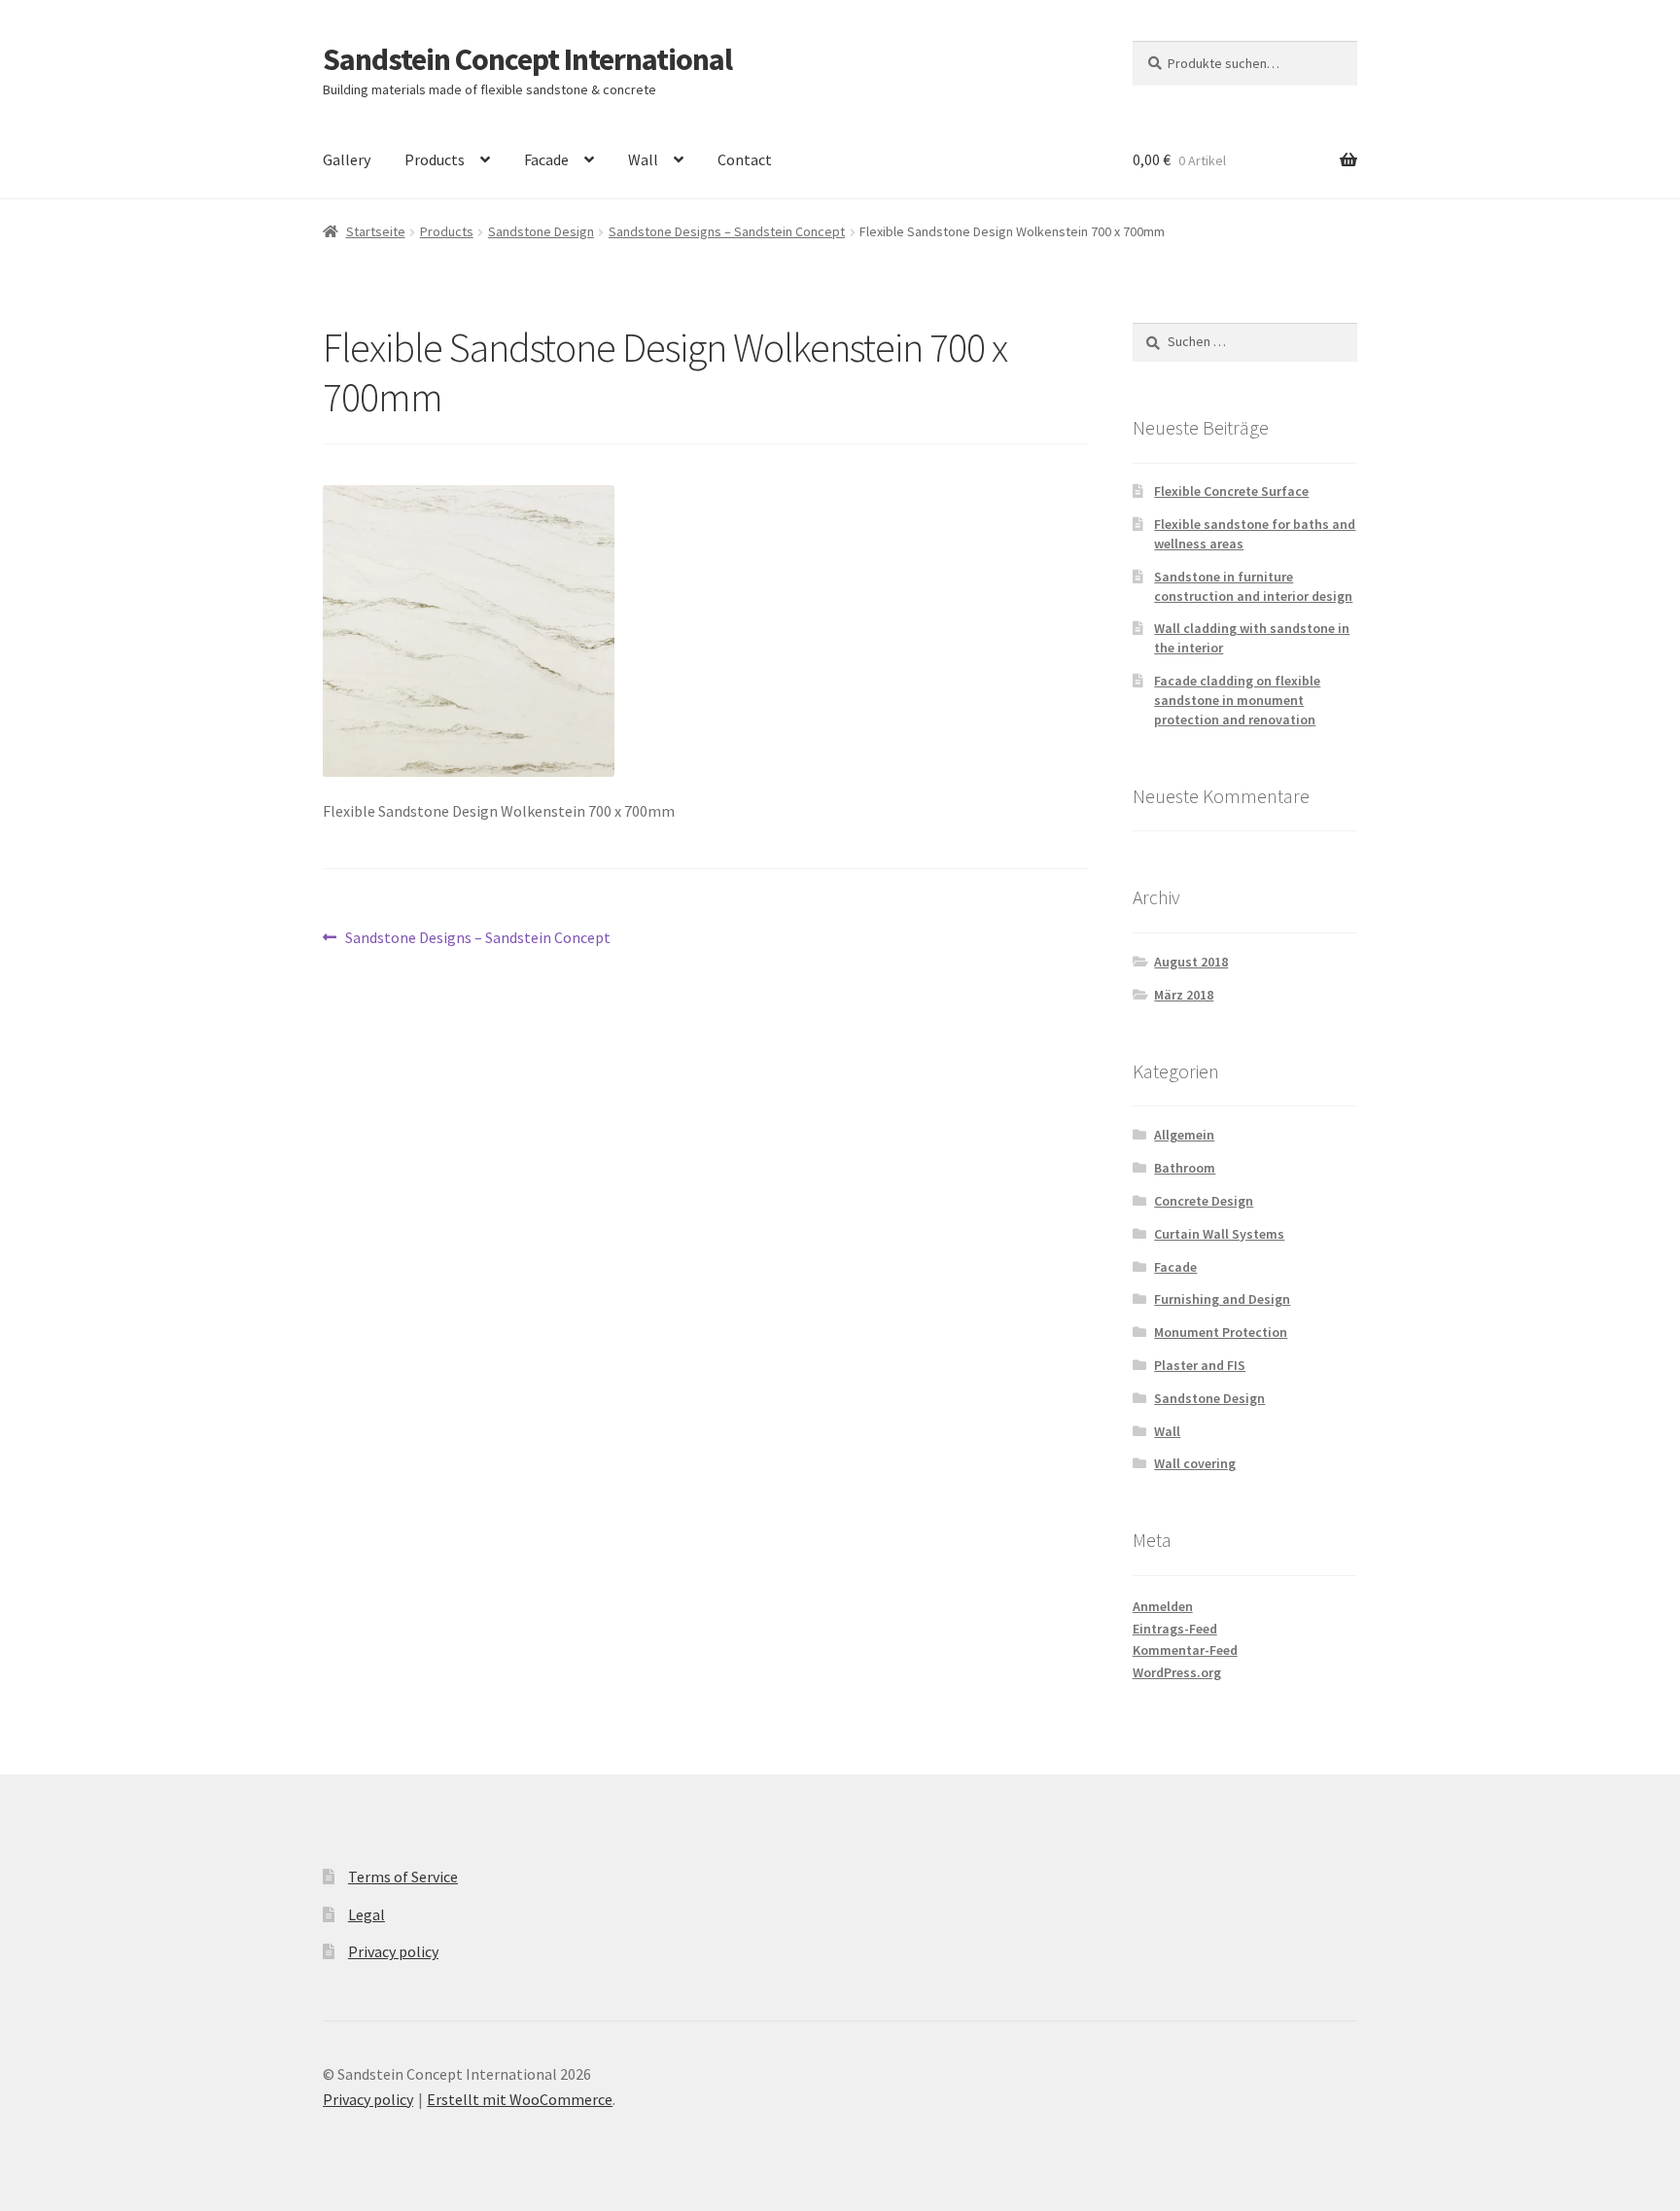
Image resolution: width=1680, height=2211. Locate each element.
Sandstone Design (541, 231)
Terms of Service (403, 1877)
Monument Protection (1221, 1332)
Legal (367, 1914)
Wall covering (1195, 1463)
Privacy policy (393, 1951)
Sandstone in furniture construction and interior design (1253, 586)
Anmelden (1163, 1606)
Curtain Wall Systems (1219, 1234)
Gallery (347, 159)
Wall (643, 159)
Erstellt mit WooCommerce (520, 2099)
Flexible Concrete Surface (1231, 491)
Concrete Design (1204, 1201)
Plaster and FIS (1200, 1365)
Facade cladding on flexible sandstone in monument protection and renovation (1237, 700)
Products (435, 159)
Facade (546, 159)
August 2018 (1191, 962)
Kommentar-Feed (1185, 1650)
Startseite (376, 231)
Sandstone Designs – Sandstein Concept (727, 231)
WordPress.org (1177, 1672)
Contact (745, 159)
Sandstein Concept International (527, 59)
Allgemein (1184, 1135)
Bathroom (1185, 1168)
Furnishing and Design (1222, 1299)
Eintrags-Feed (1175, 1629)
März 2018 (1184, 995)
